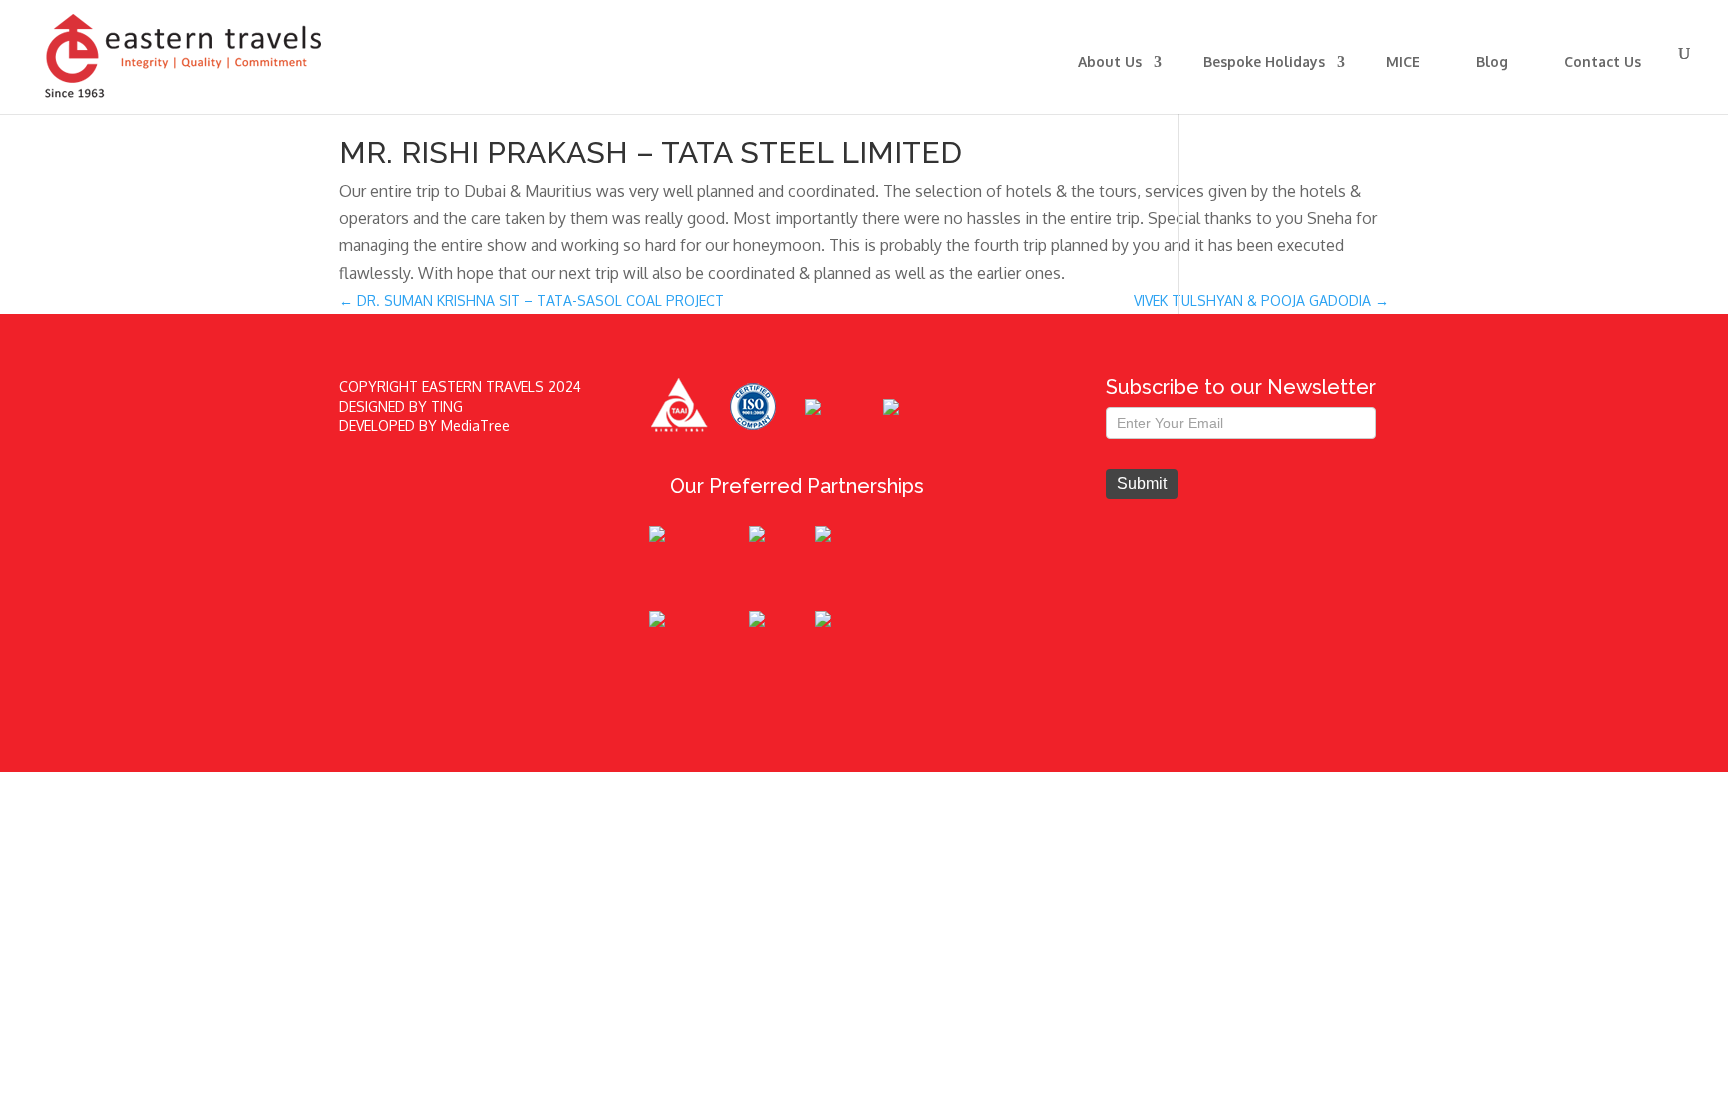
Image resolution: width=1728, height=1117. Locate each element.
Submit (1142, 483)
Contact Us (1602, 61)
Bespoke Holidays (1264, 61)
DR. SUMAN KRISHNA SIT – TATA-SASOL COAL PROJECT (531, 300)
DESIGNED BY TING (401, 406)
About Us (1110, 61)
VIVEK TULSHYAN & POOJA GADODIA (1261, 300)
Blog (1492, 61)
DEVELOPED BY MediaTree (424, 425)
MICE (1403, 61)
